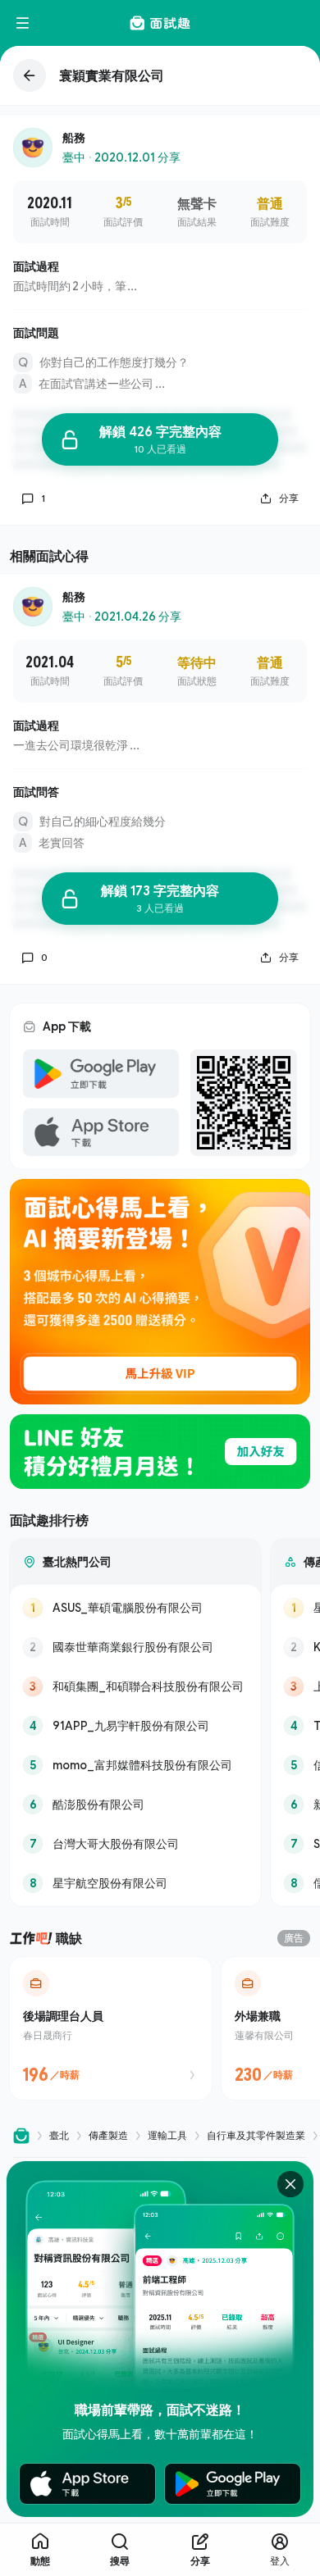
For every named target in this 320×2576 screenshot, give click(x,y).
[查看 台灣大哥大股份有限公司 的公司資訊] (135, 1844)
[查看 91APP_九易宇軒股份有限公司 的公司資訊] (135, 1726)
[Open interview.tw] (21, 2135)
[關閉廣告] (290, 2184)
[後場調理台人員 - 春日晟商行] (111, 2028)
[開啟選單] (23, 23)
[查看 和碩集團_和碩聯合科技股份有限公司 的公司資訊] (135, 1686)
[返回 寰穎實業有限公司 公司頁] (160, 75)
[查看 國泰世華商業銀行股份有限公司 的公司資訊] (135, 1647)
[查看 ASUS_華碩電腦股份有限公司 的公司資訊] (135, 1608)
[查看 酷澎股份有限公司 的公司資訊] (135, 1805)
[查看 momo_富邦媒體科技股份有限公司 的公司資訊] (135, 1765)
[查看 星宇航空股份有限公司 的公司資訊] (135, 1883)
